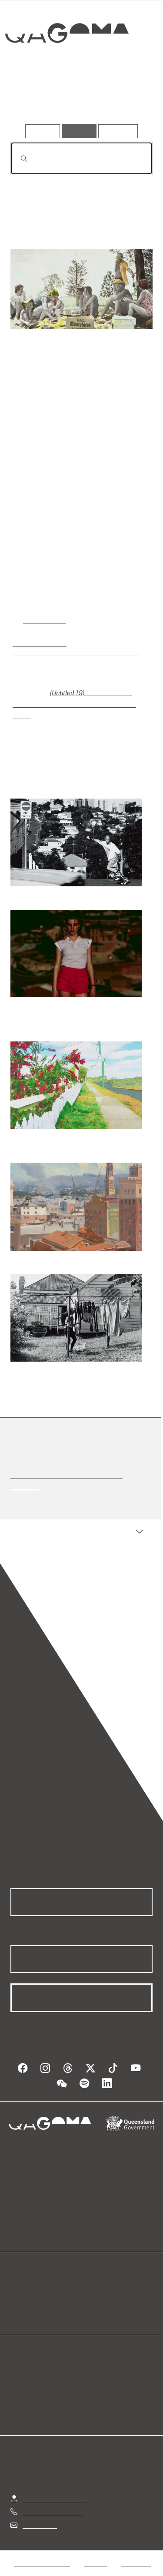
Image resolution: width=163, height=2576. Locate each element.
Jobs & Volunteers (42, 2550)
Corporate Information (89, 2561)
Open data (26, 2279)
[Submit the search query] (17, 159)
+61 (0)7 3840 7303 (53, 2499)
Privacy (95, 2550)
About (94, 2289)
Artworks (32, 99)
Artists (79, 99)
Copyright (136, 2550)
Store (18, 2299)
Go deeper (129, 99)
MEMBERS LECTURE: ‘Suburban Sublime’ (78, 1473)
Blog (92, 2279)
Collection (66, 65)
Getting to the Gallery (55, 2486)
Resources (118, 131)
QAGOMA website (38, 2289)
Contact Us (39, 2512)
